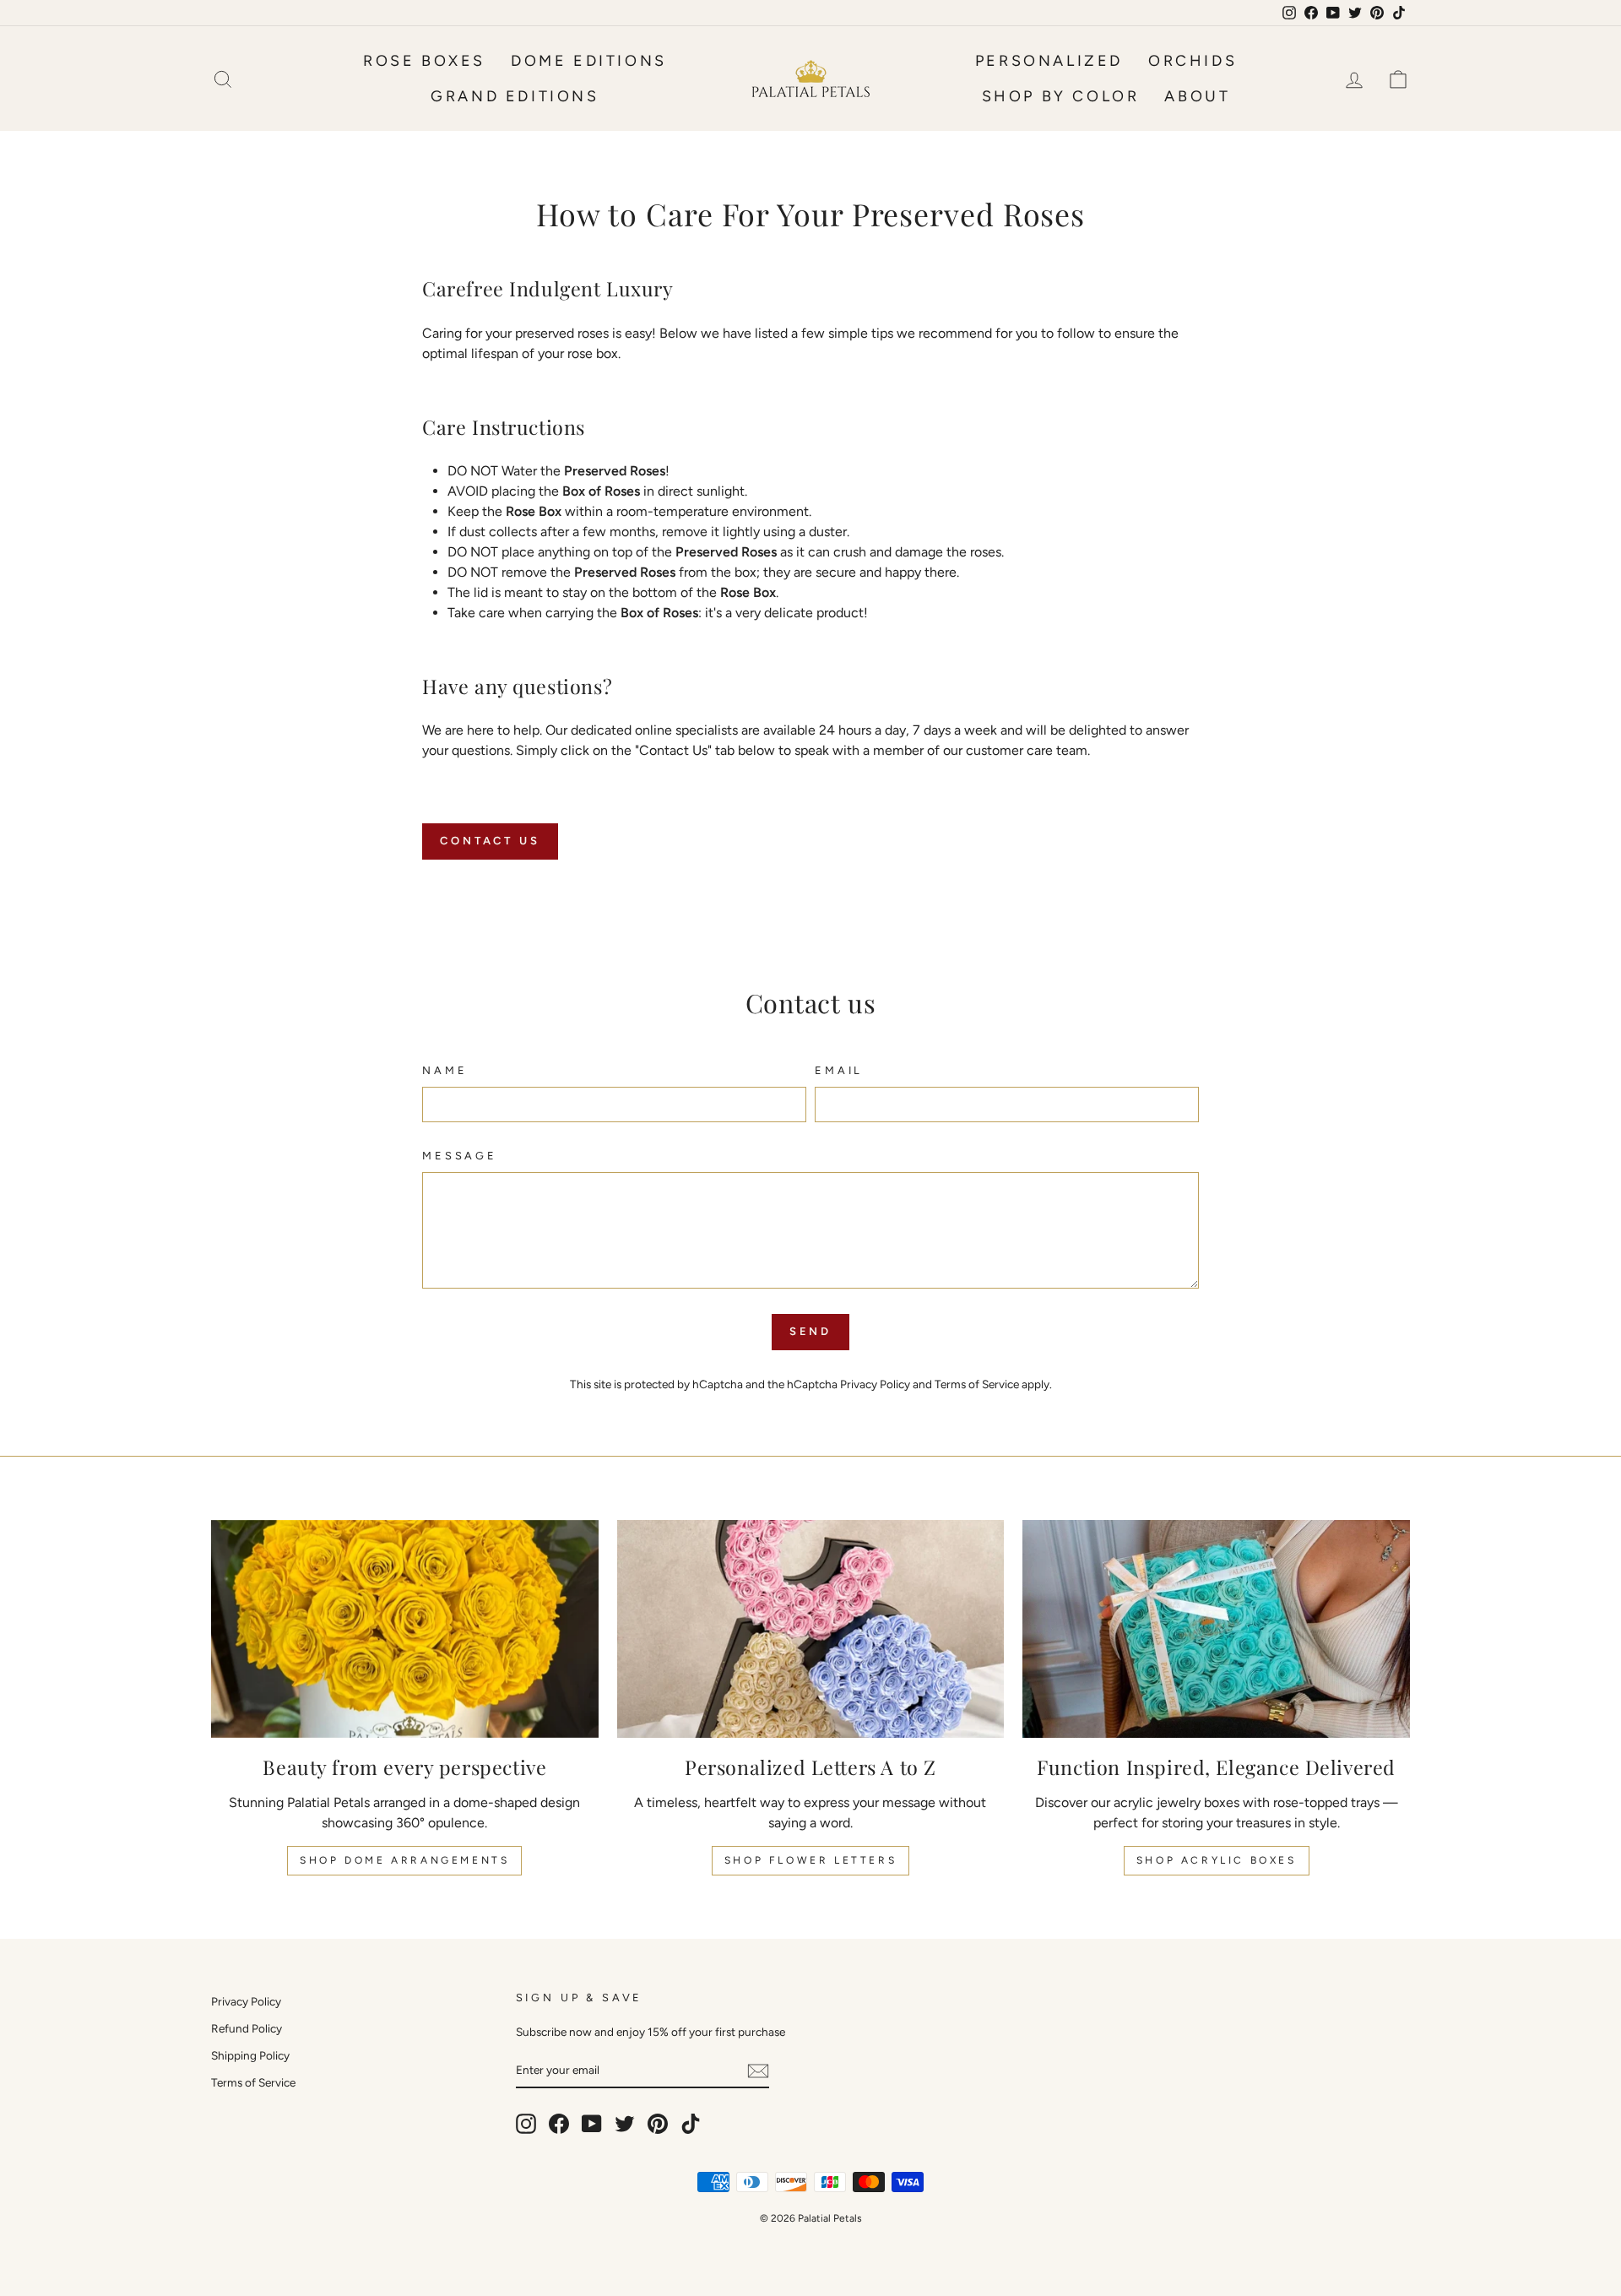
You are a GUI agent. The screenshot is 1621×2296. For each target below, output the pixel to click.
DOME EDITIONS (589, 61)
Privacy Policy (875, 1384)
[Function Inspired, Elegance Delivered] (1216, 1629)
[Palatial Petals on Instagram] (526, 2124)
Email (839, 1070)
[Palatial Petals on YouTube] (592, 2124)
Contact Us (490, 841)
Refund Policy (247, 2028)
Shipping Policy (250, 2055)
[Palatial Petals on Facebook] (559, 2124)
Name (445, 1070)
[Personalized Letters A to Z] (811, 1629)
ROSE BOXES (424, 61)
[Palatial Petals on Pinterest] (658, 2124)
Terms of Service (977, 1384)
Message (460, 1156)
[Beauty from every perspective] (405, 1629)
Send (811, 1331)
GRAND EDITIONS (515, 96)
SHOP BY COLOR (1061, 96)
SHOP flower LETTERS (810, 1860)
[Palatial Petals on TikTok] (691, 2124)
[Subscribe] (758, 2071)
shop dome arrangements (404, 1860)
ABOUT (1197, 96)
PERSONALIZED (1049, 61)
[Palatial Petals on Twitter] (625, 2124)
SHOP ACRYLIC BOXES (1217, 1860)
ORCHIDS (1193, 61)
